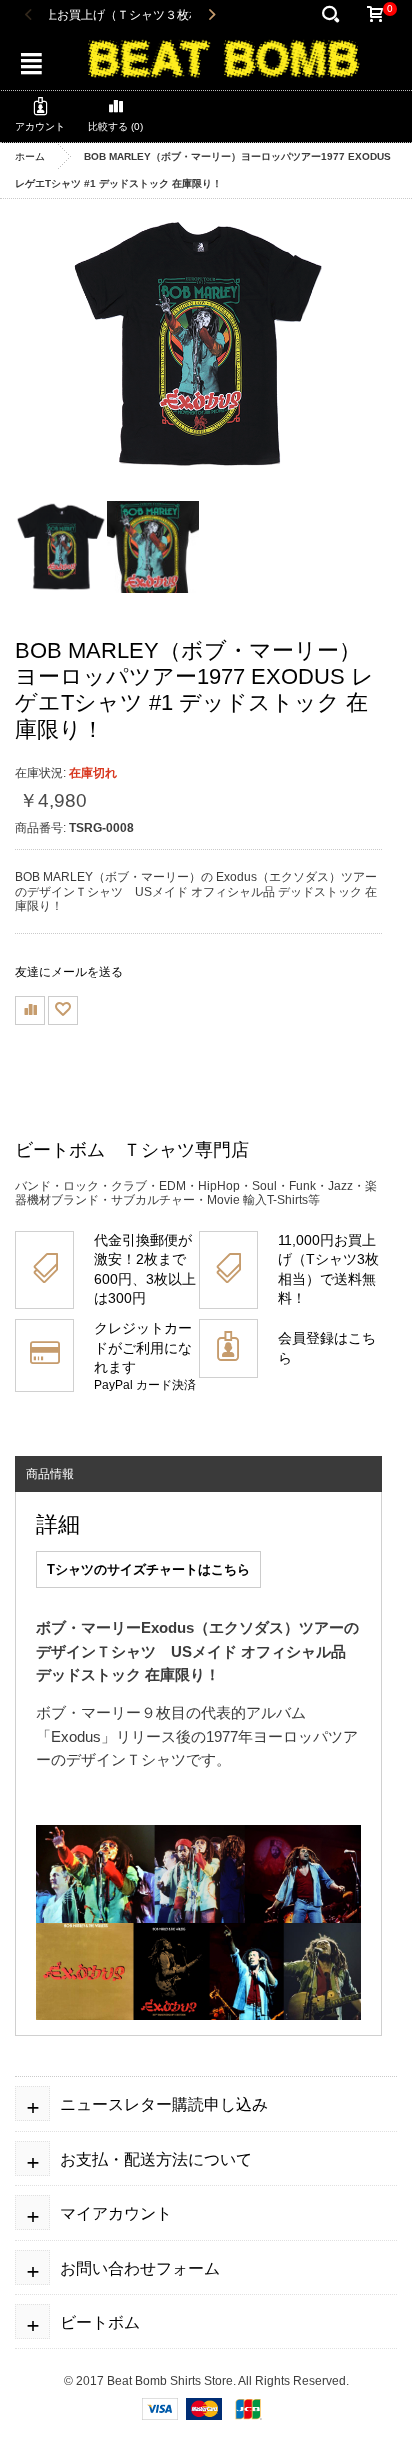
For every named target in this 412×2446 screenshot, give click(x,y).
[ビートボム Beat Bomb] (223, 57)
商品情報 (50, 1474)
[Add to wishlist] (63, 1010)
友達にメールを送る (69, 972)
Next (211, 15)
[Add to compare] (30, 1010)
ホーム (30, 156)
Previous (28, 15)
